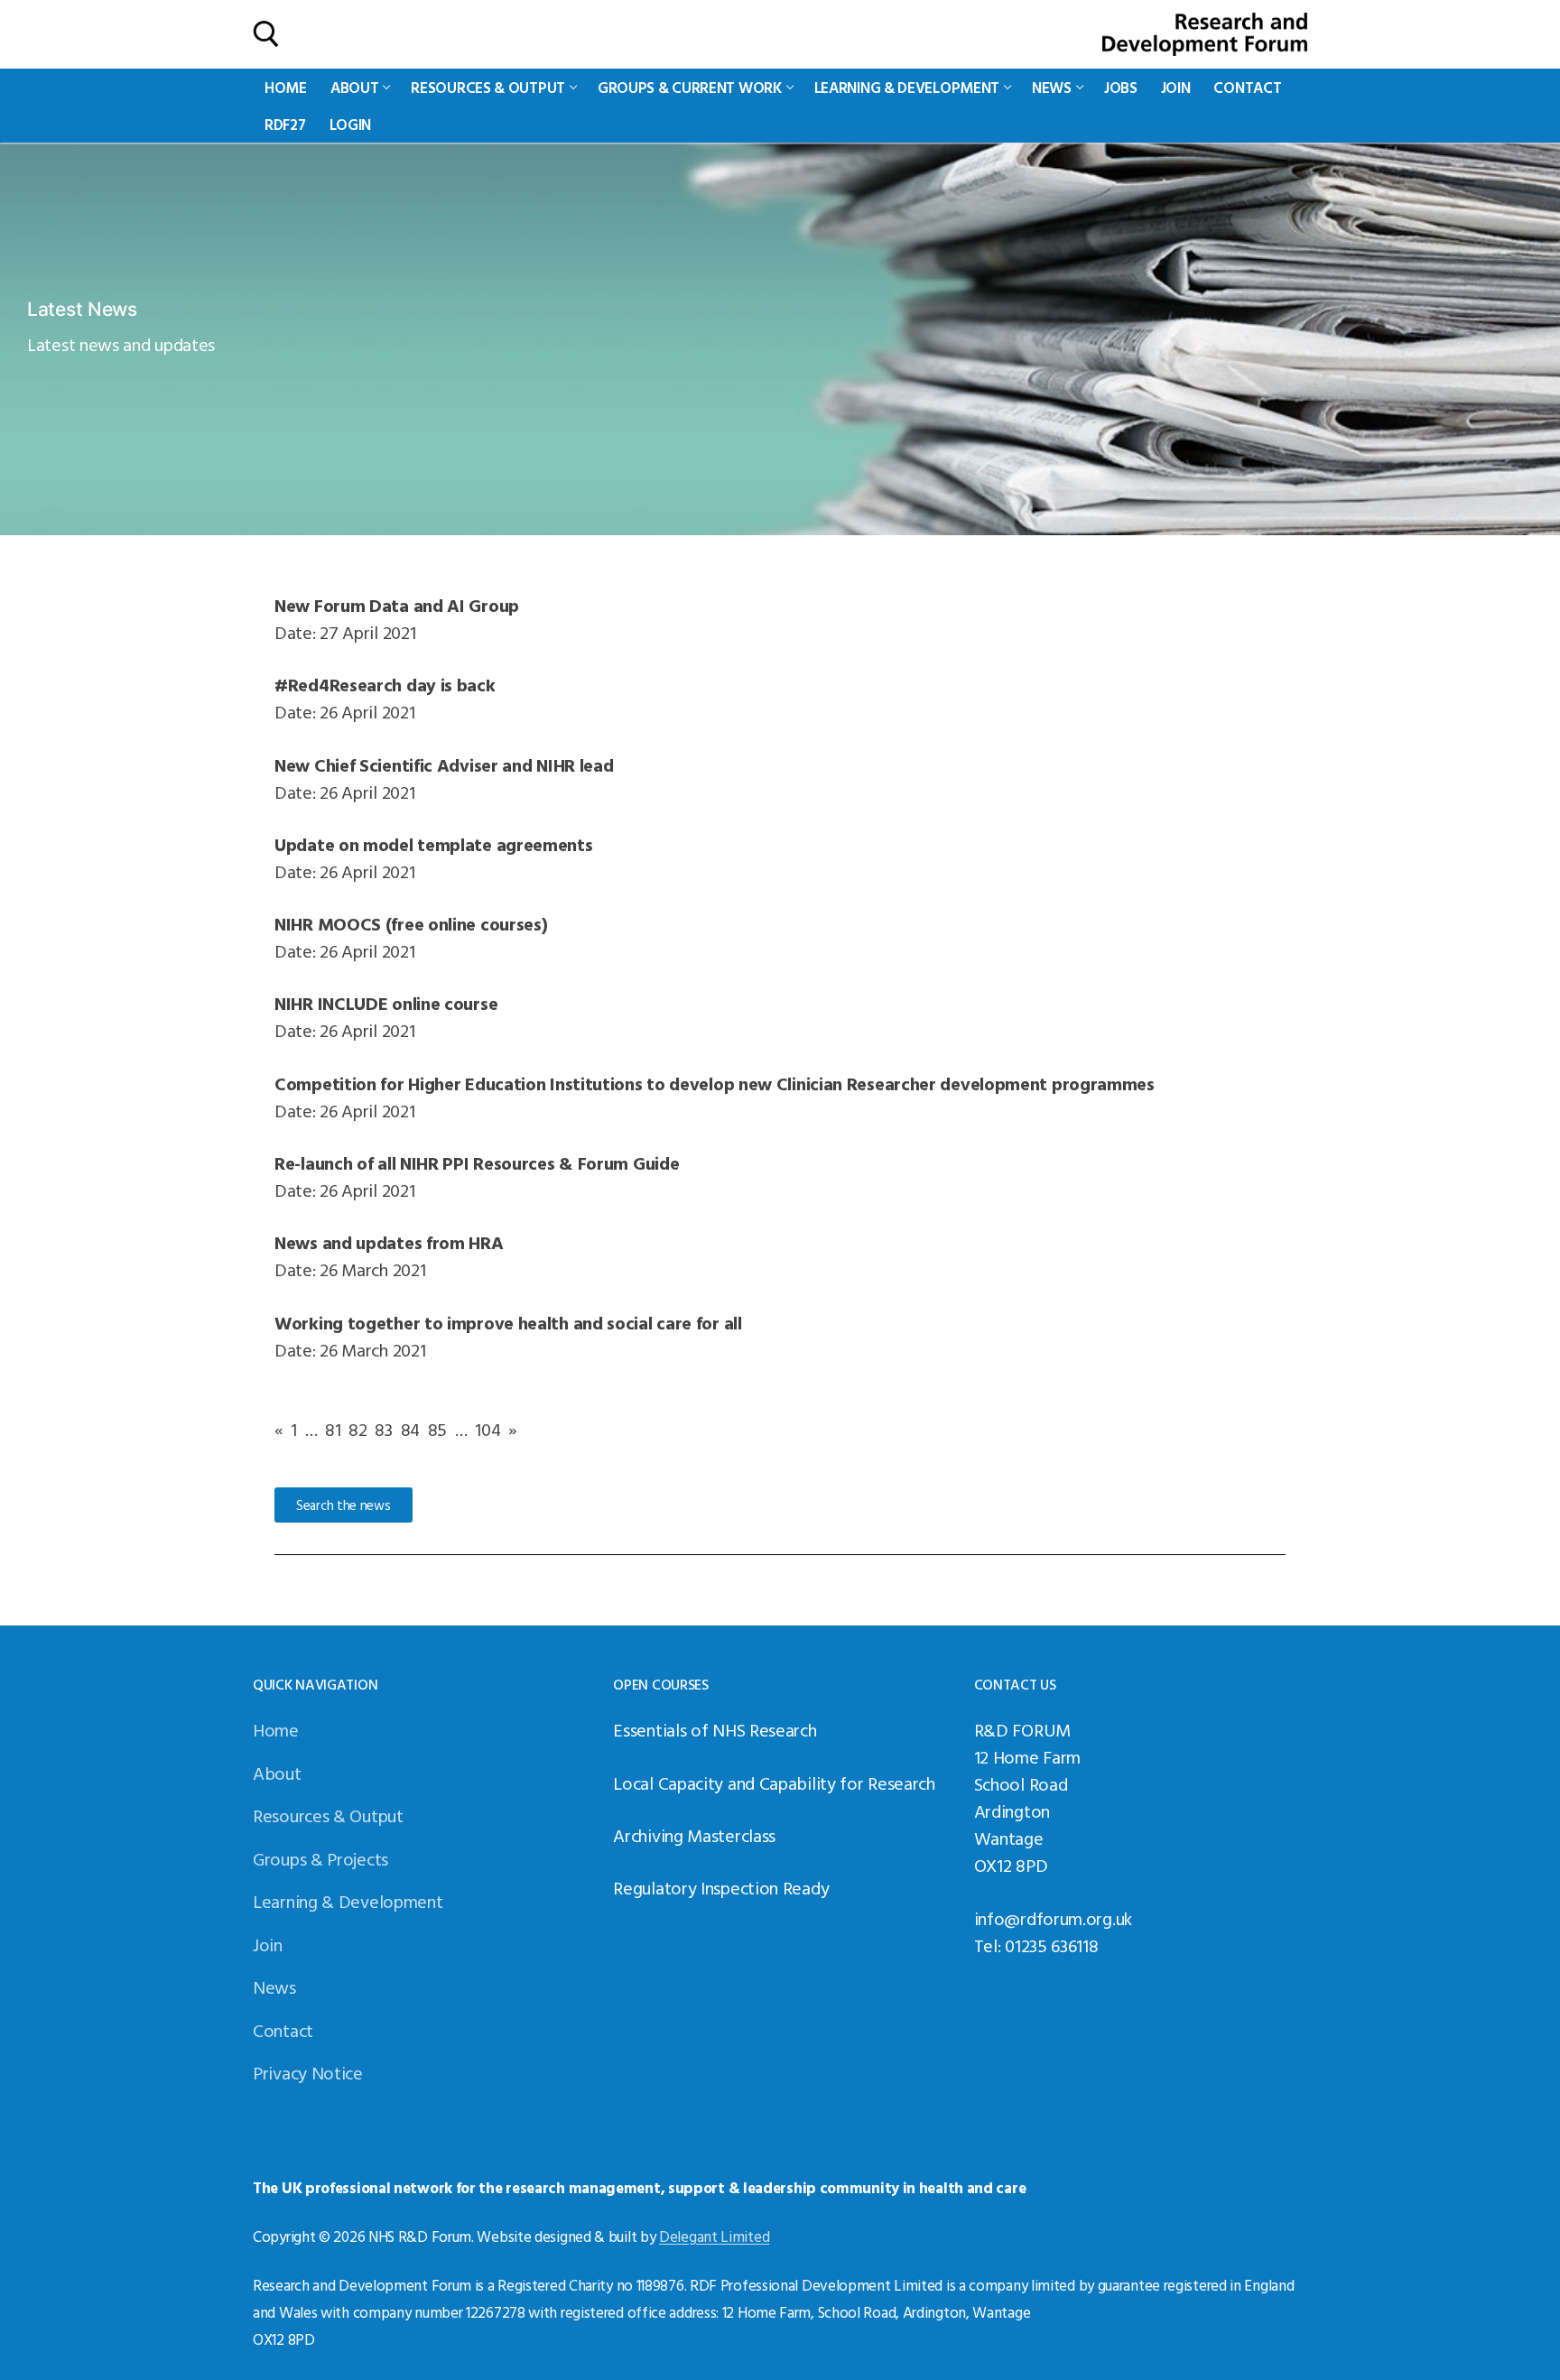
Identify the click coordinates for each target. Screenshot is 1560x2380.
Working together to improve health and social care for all (508, 1322)
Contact (283, 2030)
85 (437, 1429)
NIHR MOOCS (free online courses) (411, 923)
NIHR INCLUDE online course (386, 1003)
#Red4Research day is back (385, 684)
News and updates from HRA (389, 1242)
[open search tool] (266, 34)
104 (487, 1429)
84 (410, 1429)
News (274, 1986)
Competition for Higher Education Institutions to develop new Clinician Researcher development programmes (715, 1083)
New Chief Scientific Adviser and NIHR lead (444, 764)
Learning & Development (348, 1901)
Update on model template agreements (434, 844)
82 (357, 1429)
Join (268, 1944)
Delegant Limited (714, 2236)
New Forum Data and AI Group (397, 605)
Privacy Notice (308, 2072)
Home (276, 1729)
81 (333, 1429)
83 (383, 1429)
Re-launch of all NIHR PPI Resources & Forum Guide (477, 1162)
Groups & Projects (320, 1858)
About (277, 1773)
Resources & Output (328, 1815)
